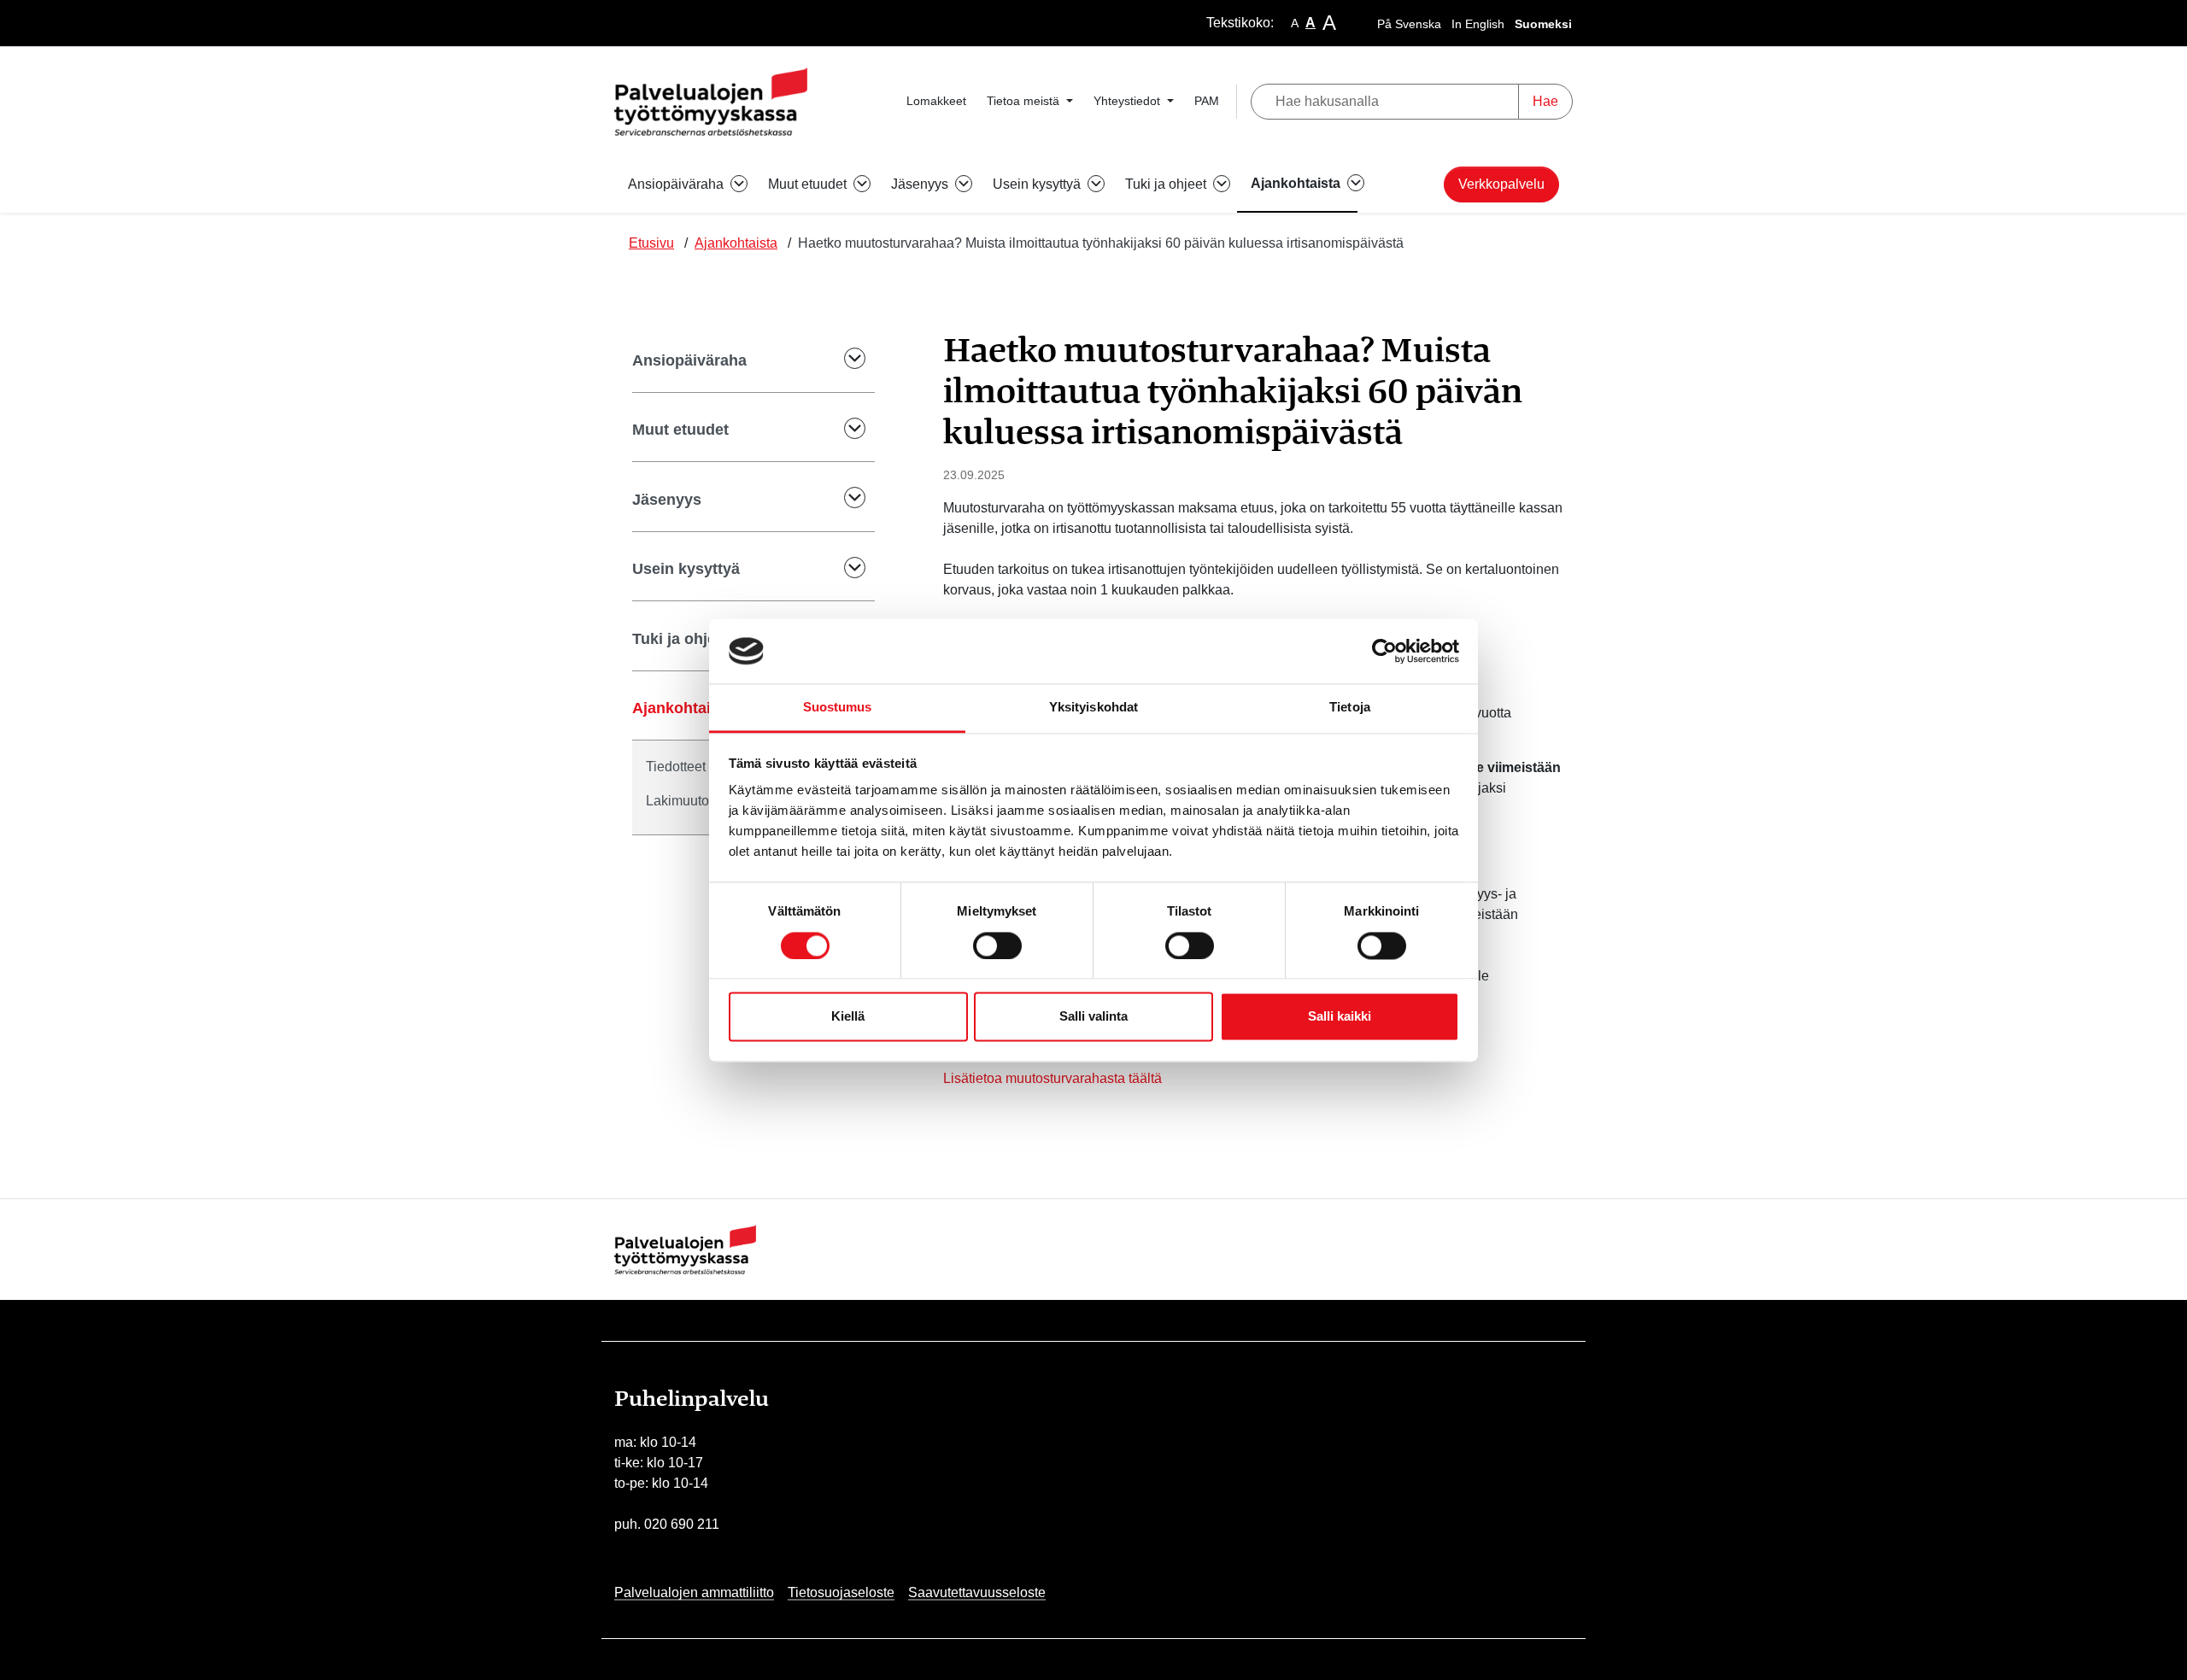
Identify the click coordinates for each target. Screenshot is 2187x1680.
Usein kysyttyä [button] (1038, 184)
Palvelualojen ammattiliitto (694, 1592)
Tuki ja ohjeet (681, 639)
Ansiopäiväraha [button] (677, 184)
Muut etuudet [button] (809, 184)
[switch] (997, 945)
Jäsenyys (667, 500)
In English (1478, 24)
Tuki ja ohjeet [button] (1167, 184)
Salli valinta (1093, 1017)
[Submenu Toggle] (843, 361)
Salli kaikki (1340, 1017)
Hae (1545, 101)
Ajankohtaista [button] (1297, 183)
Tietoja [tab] (1350, 708)
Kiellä (848, 1017)
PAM (1207, 101)
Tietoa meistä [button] (1025, 101)
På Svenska (1409, 24)
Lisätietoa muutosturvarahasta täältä (1052, 1078)
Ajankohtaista (736, 243)
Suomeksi (1543, 24)
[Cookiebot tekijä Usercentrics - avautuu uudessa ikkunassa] (1384, 651)
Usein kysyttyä (686, 569)
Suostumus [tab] (838, 708)
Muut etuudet (680, 430)
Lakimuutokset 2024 (707, 801)
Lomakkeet (936, 101)
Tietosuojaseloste (841, 1592)
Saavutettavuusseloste (977, 1592)
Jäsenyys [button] (921, 184)
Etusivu (651, 243)
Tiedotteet (676, 767)
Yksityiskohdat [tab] (1093, 708)
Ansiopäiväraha (689, 360)
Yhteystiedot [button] (1129, 101)
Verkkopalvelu (1501, 184)
